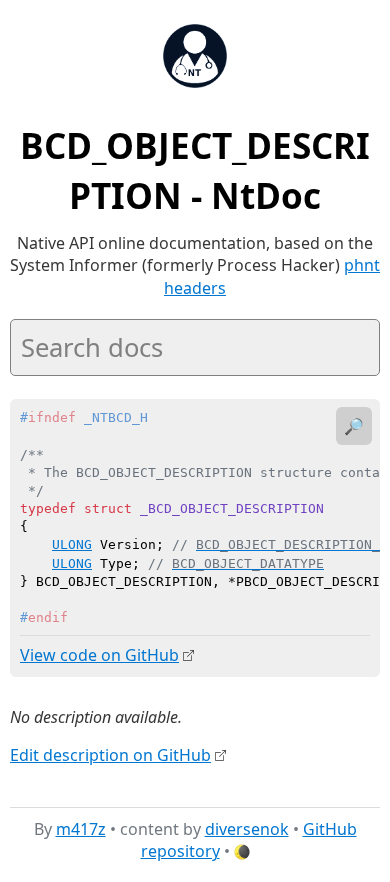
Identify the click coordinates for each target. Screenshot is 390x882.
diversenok (247, 829)
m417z (81, 829)
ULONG (72, 544)
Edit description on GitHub (110, 755)
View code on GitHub (99, 655)
